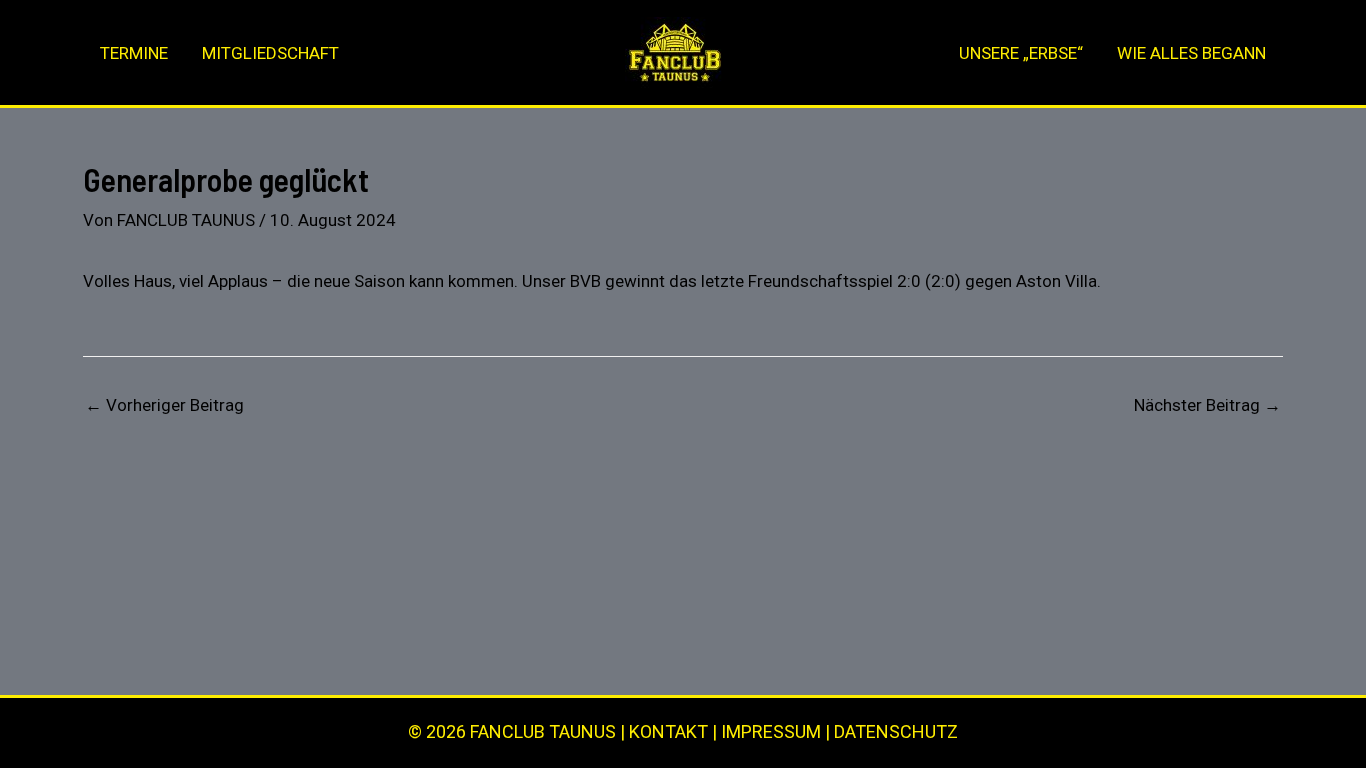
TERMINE (134, 53)
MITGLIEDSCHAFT (270, 53)
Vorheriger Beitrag (164, 405)
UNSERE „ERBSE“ (1021, 53)
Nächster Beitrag (1207, 405)
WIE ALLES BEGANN (1191, 53)
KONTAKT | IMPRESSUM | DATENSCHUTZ (793, 731)
